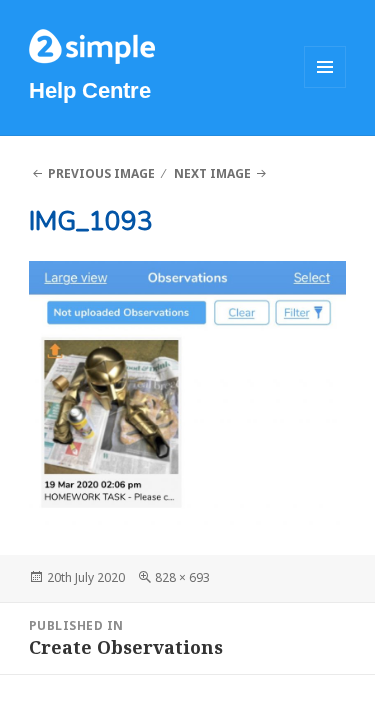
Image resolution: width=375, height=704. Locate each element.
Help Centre (90, 90)
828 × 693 (182, 577)
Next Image (212, 173)
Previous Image (101, 173)
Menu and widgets (325, 87)
